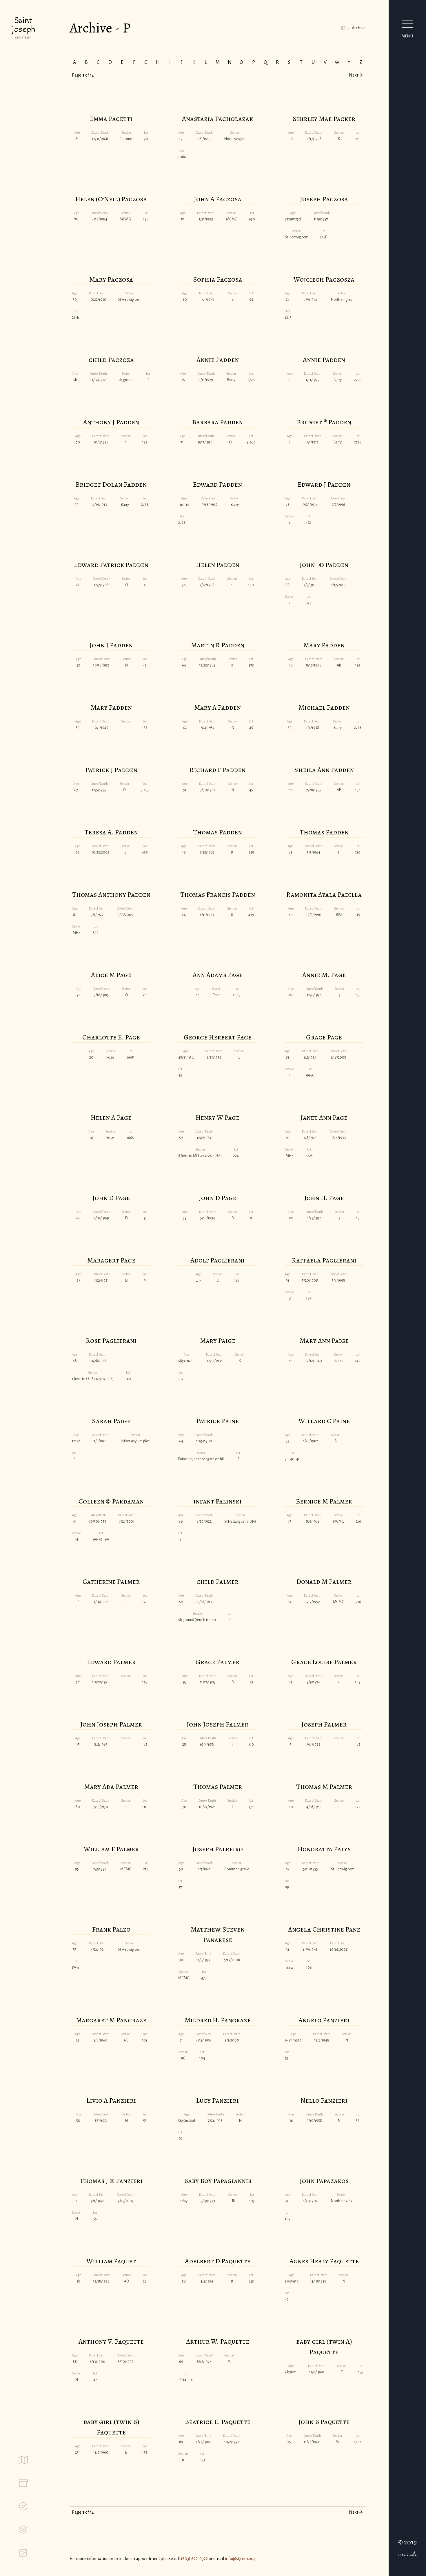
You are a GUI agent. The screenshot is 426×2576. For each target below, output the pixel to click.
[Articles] (23, 2530)
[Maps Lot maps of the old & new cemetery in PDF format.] (23, 2460)
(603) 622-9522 (194, 2559)
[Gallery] (23, 2553)
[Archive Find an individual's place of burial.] (23, 2483)
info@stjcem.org (240, 2559)
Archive (359, 28)
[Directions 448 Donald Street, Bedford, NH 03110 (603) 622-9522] (23, 2506)
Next (354, 75)
